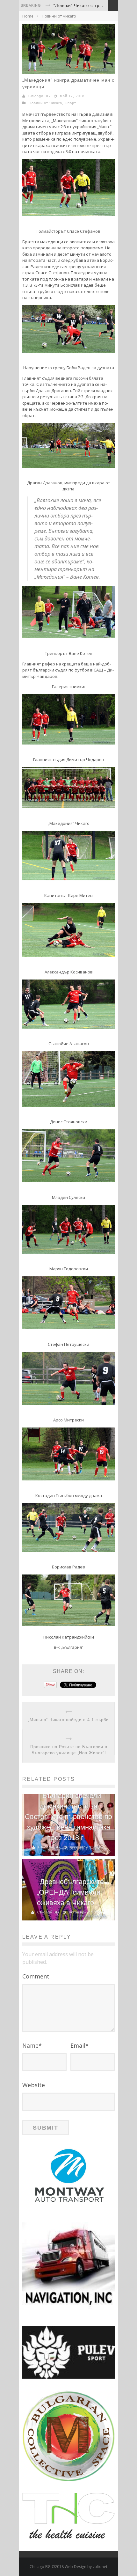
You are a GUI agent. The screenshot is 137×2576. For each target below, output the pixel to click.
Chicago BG (39, 96)
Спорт (70, 103)
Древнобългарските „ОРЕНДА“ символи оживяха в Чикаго (70, 1892)
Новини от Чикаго (59, 16)
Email (79, 2045)
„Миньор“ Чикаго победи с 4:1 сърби (68, 1720)
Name (32, 2045)
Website (34, 2085)
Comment (36, 1976)
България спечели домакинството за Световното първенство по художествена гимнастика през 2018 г (68, 1817)
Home (28, 16)
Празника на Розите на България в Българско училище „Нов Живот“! (69, 1750)
